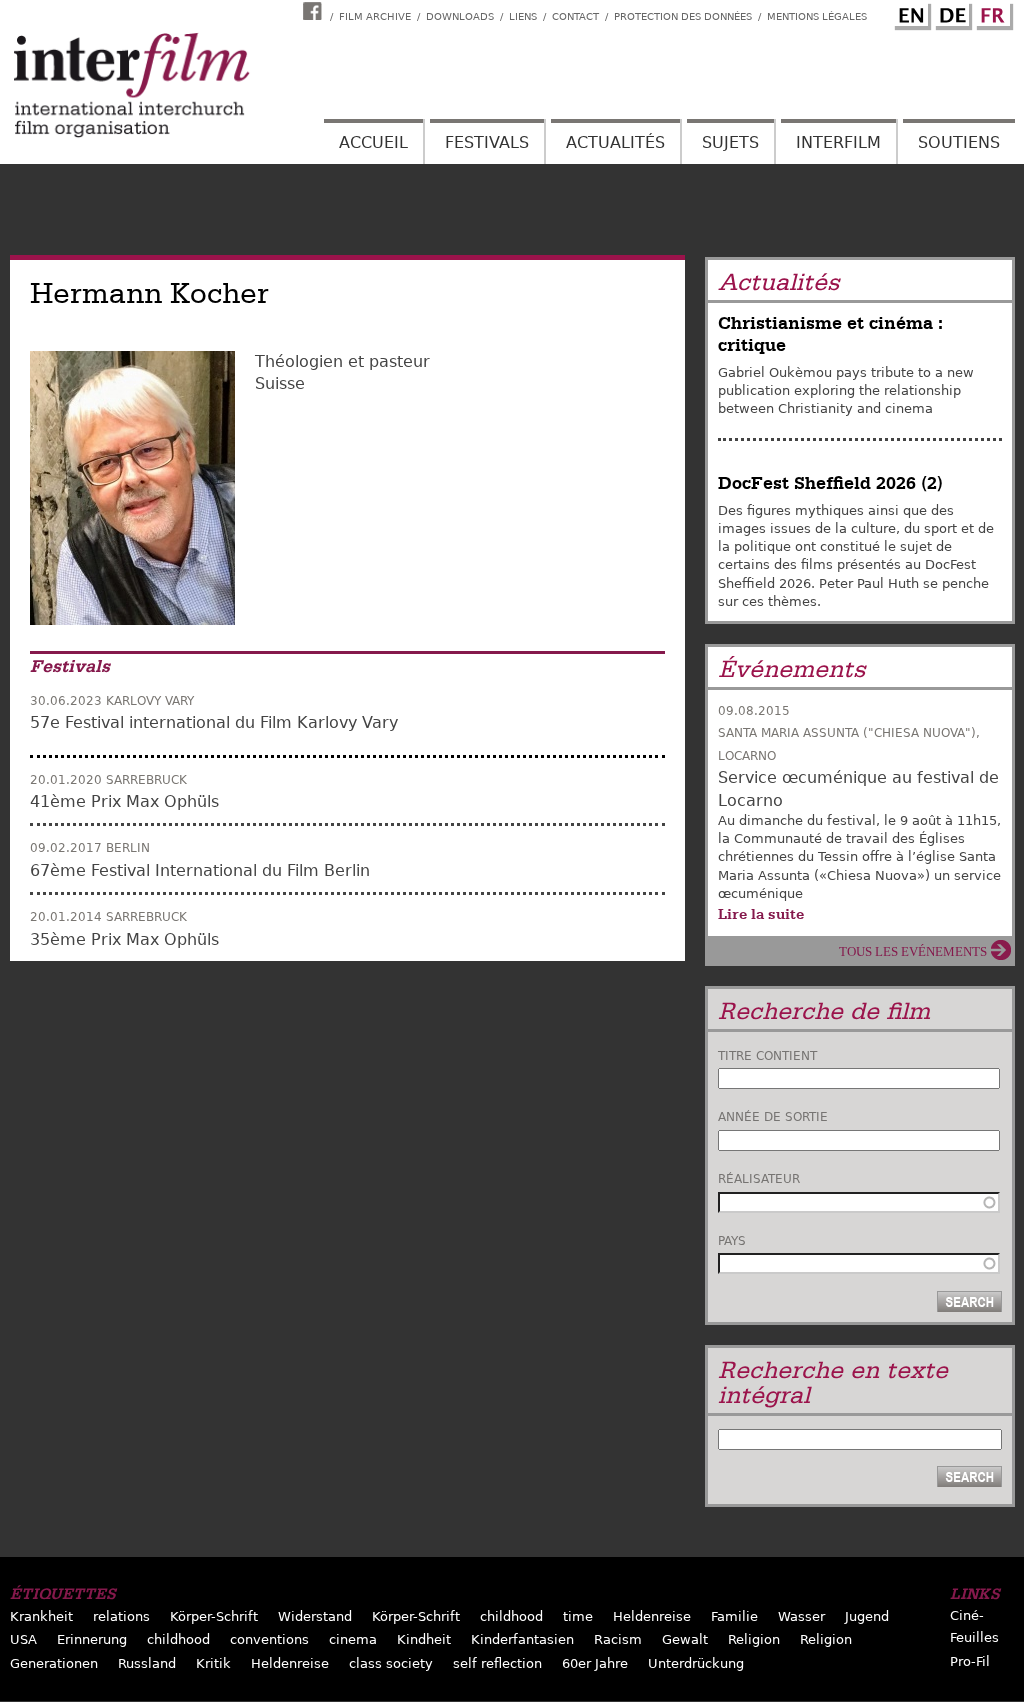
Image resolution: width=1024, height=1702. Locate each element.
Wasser (801, 1616)
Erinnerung (92, 1639)
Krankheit (41, 1616)
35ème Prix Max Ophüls (124, 939)
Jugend (867, 1616)
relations (121, 1616)
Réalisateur (759, 1179)
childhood (511, 1616)
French (992, 13)
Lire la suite (761, 914)
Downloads (460, 16)
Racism (618, 1639)
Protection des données (683, 16)
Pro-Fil (970, 1661)
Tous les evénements (913, 951)
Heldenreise (652, 1616)
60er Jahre (595, 1663)
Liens (523, 16)
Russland (147, 1663)
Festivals (487, 142)
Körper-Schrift (214, 1616)
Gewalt (685, 1639)
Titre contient (767, 1056)
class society (391, 1663)
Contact (575, 16)
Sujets (730, 142)
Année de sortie (773, 1117)
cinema (353, 1639)
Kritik (213, 1663)
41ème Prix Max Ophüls (124, 801)
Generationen (54, 1663)
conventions (269, 1639)
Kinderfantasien (522, 1639)
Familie (734, 1616)
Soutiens (959, 142)
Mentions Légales (817, 16)
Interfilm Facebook (315, 11)
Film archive (375, 16)
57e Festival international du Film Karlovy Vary (214, 722)
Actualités (615, 142)
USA (23, 1639)
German (951, 13)
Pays (732, 1241)
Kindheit (424, 1639)
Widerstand (315, 1616)
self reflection (497, 1663)
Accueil (373, 142)
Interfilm (838, 142)
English (910, 13)
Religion (754, 1639)
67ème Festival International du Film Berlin (200, 870)
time (578, 1616)
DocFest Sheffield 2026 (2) (830, 483)
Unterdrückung (696, 1663)
